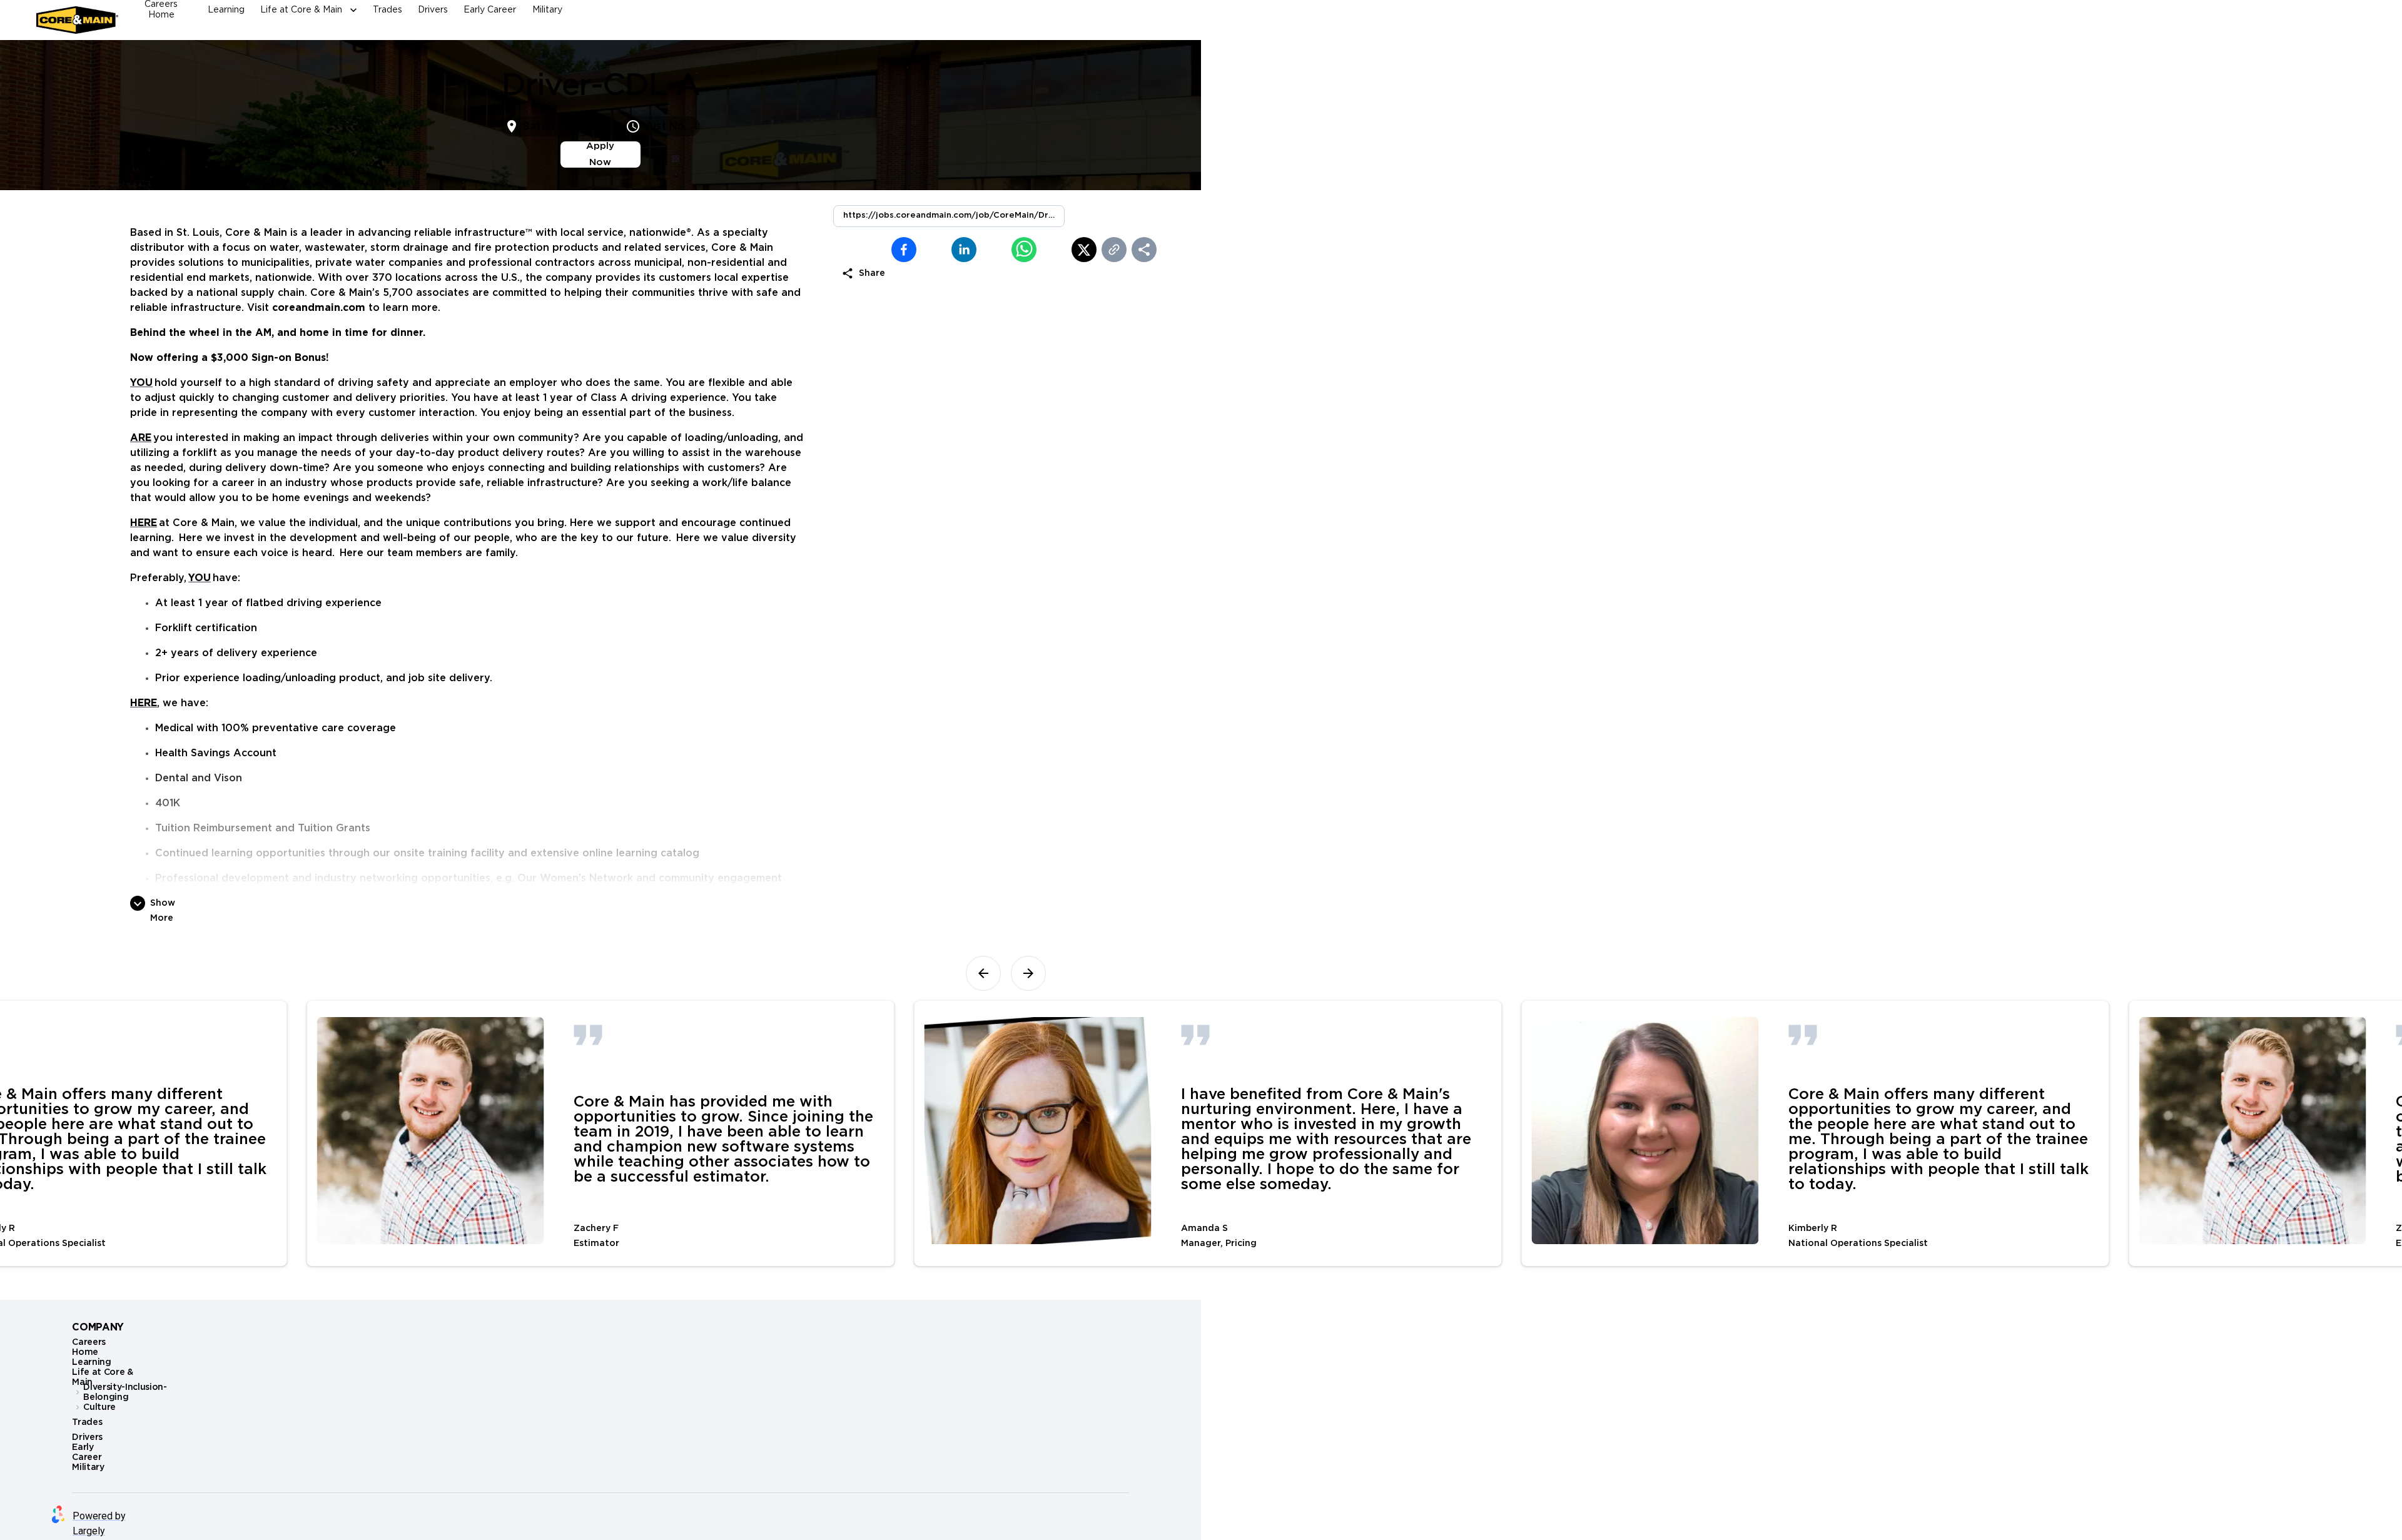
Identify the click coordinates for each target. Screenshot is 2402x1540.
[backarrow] (983, 973)
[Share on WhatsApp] (994, 250)
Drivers (433, 10)
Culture (99, 1407)
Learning (226, 10)
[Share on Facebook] (874, 250)
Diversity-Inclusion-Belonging (125, 1392)
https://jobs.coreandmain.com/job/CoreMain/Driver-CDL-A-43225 (954, 215)
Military (547, 10)
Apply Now (600, 154)
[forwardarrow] (1028, 973)
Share (872, 273)
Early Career (490, 10)
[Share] (1144, 250)
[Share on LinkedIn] (934, 250)
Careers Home (161, 10)
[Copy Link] (1114, 250)
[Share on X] (1054, 250)
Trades (388, 10)
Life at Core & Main (301, 10)
